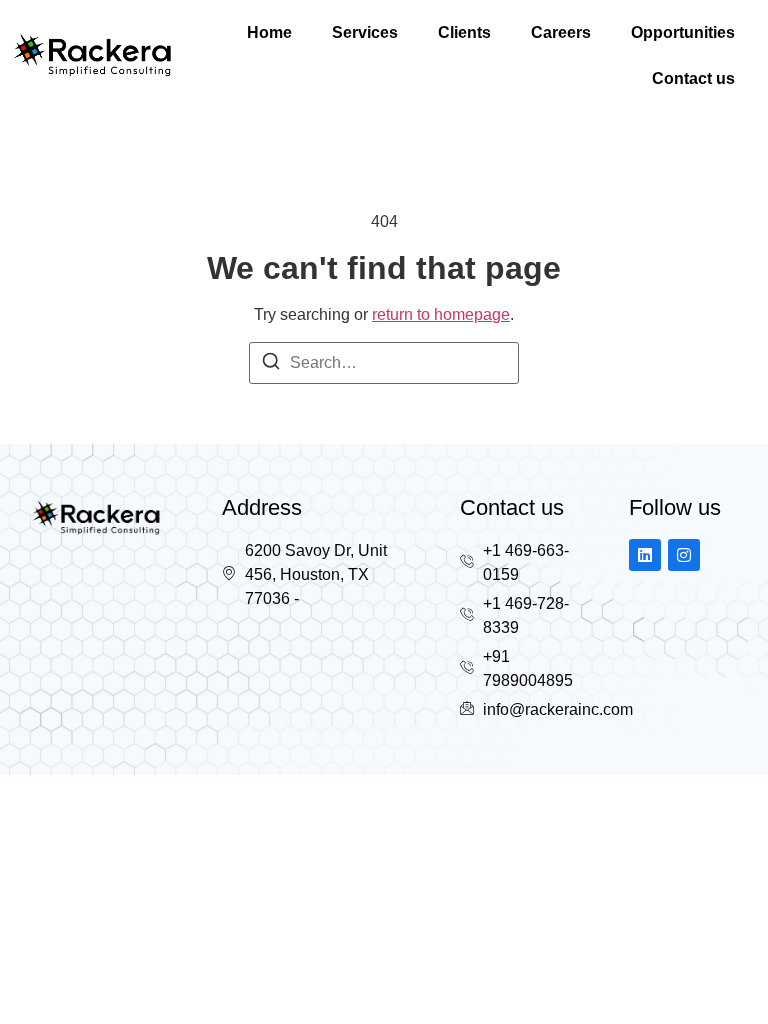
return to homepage (441, 314)
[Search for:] (384, 363)
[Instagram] (684, 555)
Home (269, 32)
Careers (561, 32)
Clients (464, 32)
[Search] (271, 364)
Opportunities (683, 32)
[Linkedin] (645, 555)
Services (365, 32)
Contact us (693, 78)
